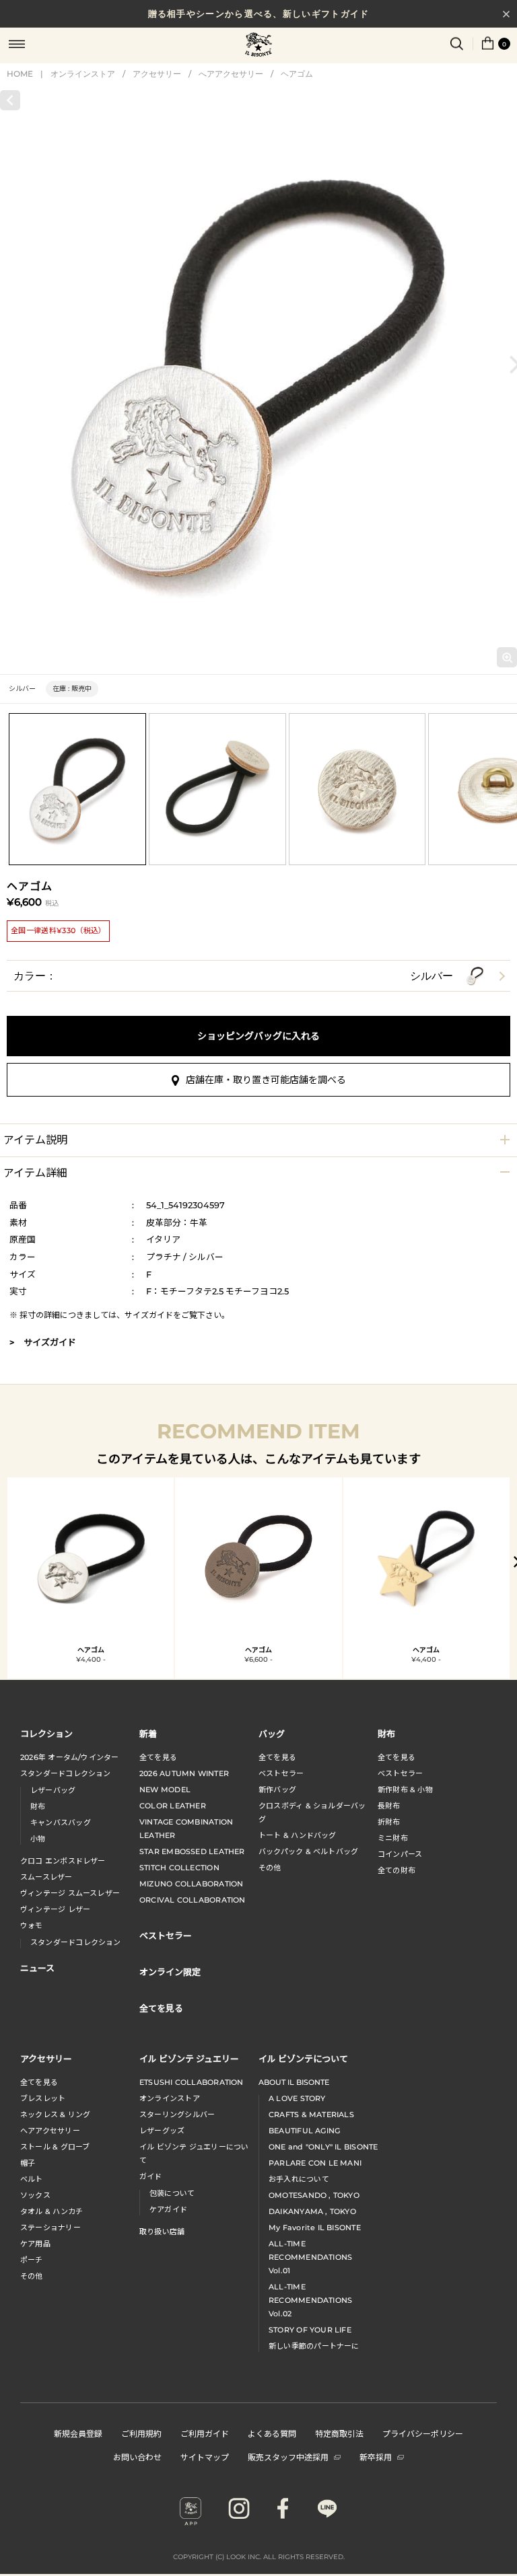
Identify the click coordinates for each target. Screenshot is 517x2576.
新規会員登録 (78, 2433)
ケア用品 (35, 2244)
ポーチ (32, 2260)
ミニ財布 (393, 1838)
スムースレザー (46, 1877)
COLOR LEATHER (173, 1806)
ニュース (37, 1967)
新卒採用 (376, 2457)
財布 (38, 1806)
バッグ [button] (272, 1733)
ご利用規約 (141, 2433)
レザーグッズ (162, 2131)
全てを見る (158, 1757)
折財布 (389, 1822)
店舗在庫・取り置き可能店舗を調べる (266, 1080)
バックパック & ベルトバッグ (308, 1851)
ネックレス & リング (55, 2114)
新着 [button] (148, 1733)
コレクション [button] (46, 1733)
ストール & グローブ (55, 2147)
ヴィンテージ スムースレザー (70, 1893)
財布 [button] (386, 1733)
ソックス (35, 2195)
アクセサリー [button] (46, 2058)
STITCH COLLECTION (179, 1868)
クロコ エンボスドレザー (63, 1861)
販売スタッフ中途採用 (288, 2457)
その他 (270, 1868)
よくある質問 (272, 2433)
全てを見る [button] (161, 2008)
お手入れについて (299, 2179)
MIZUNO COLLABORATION (191, 1884)
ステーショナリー (50, 2228)
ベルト (32, 2179)
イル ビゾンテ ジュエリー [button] (189, 2058)
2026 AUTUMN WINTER (184, 1773)
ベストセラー (281, 1773)
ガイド (151, 2176)
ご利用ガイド (205, 2433)
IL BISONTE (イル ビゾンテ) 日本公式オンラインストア (258, 46)
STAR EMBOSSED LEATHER (192, 1851)
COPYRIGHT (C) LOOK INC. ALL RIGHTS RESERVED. (259, 2557)
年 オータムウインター (70, 1757)
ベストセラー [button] (166, 1935)
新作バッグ (277, 1790)
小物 (38, 1839)
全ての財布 (397, 1870)
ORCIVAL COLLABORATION (193, 1900)
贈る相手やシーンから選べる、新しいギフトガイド (259, 13)
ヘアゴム (297, 74)
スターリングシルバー (177, 2114)
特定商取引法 (339, 2433)
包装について (172, 2193)
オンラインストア (83, 74)
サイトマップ (205, 2457)
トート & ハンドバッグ (298, 1835)
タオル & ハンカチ (51, 2211)
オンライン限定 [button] (170, 1972)
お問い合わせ (137, 2457)
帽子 (28, 2163)
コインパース (400, 1854)
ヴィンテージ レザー (55, 1909)
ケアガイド (168, 2209)
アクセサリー (157, 74)
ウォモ (32, 1925)
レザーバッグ (53, 1790)
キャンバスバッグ (61, 1823)
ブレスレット (43, 2098)
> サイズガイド (43, 1342)
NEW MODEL (165, 1790)
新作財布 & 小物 (405, 1790)
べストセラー (400, 1773)
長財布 (389, 1806)
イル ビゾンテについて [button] (303, 2058)
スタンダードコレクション (66, 1773)
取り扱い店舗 (162, 2232)
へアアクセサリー (231, 74)
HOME (20, 74)
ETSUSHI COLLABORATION (192, 2082)
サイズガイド (149, 1315)
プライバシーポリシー (423, 2433)
